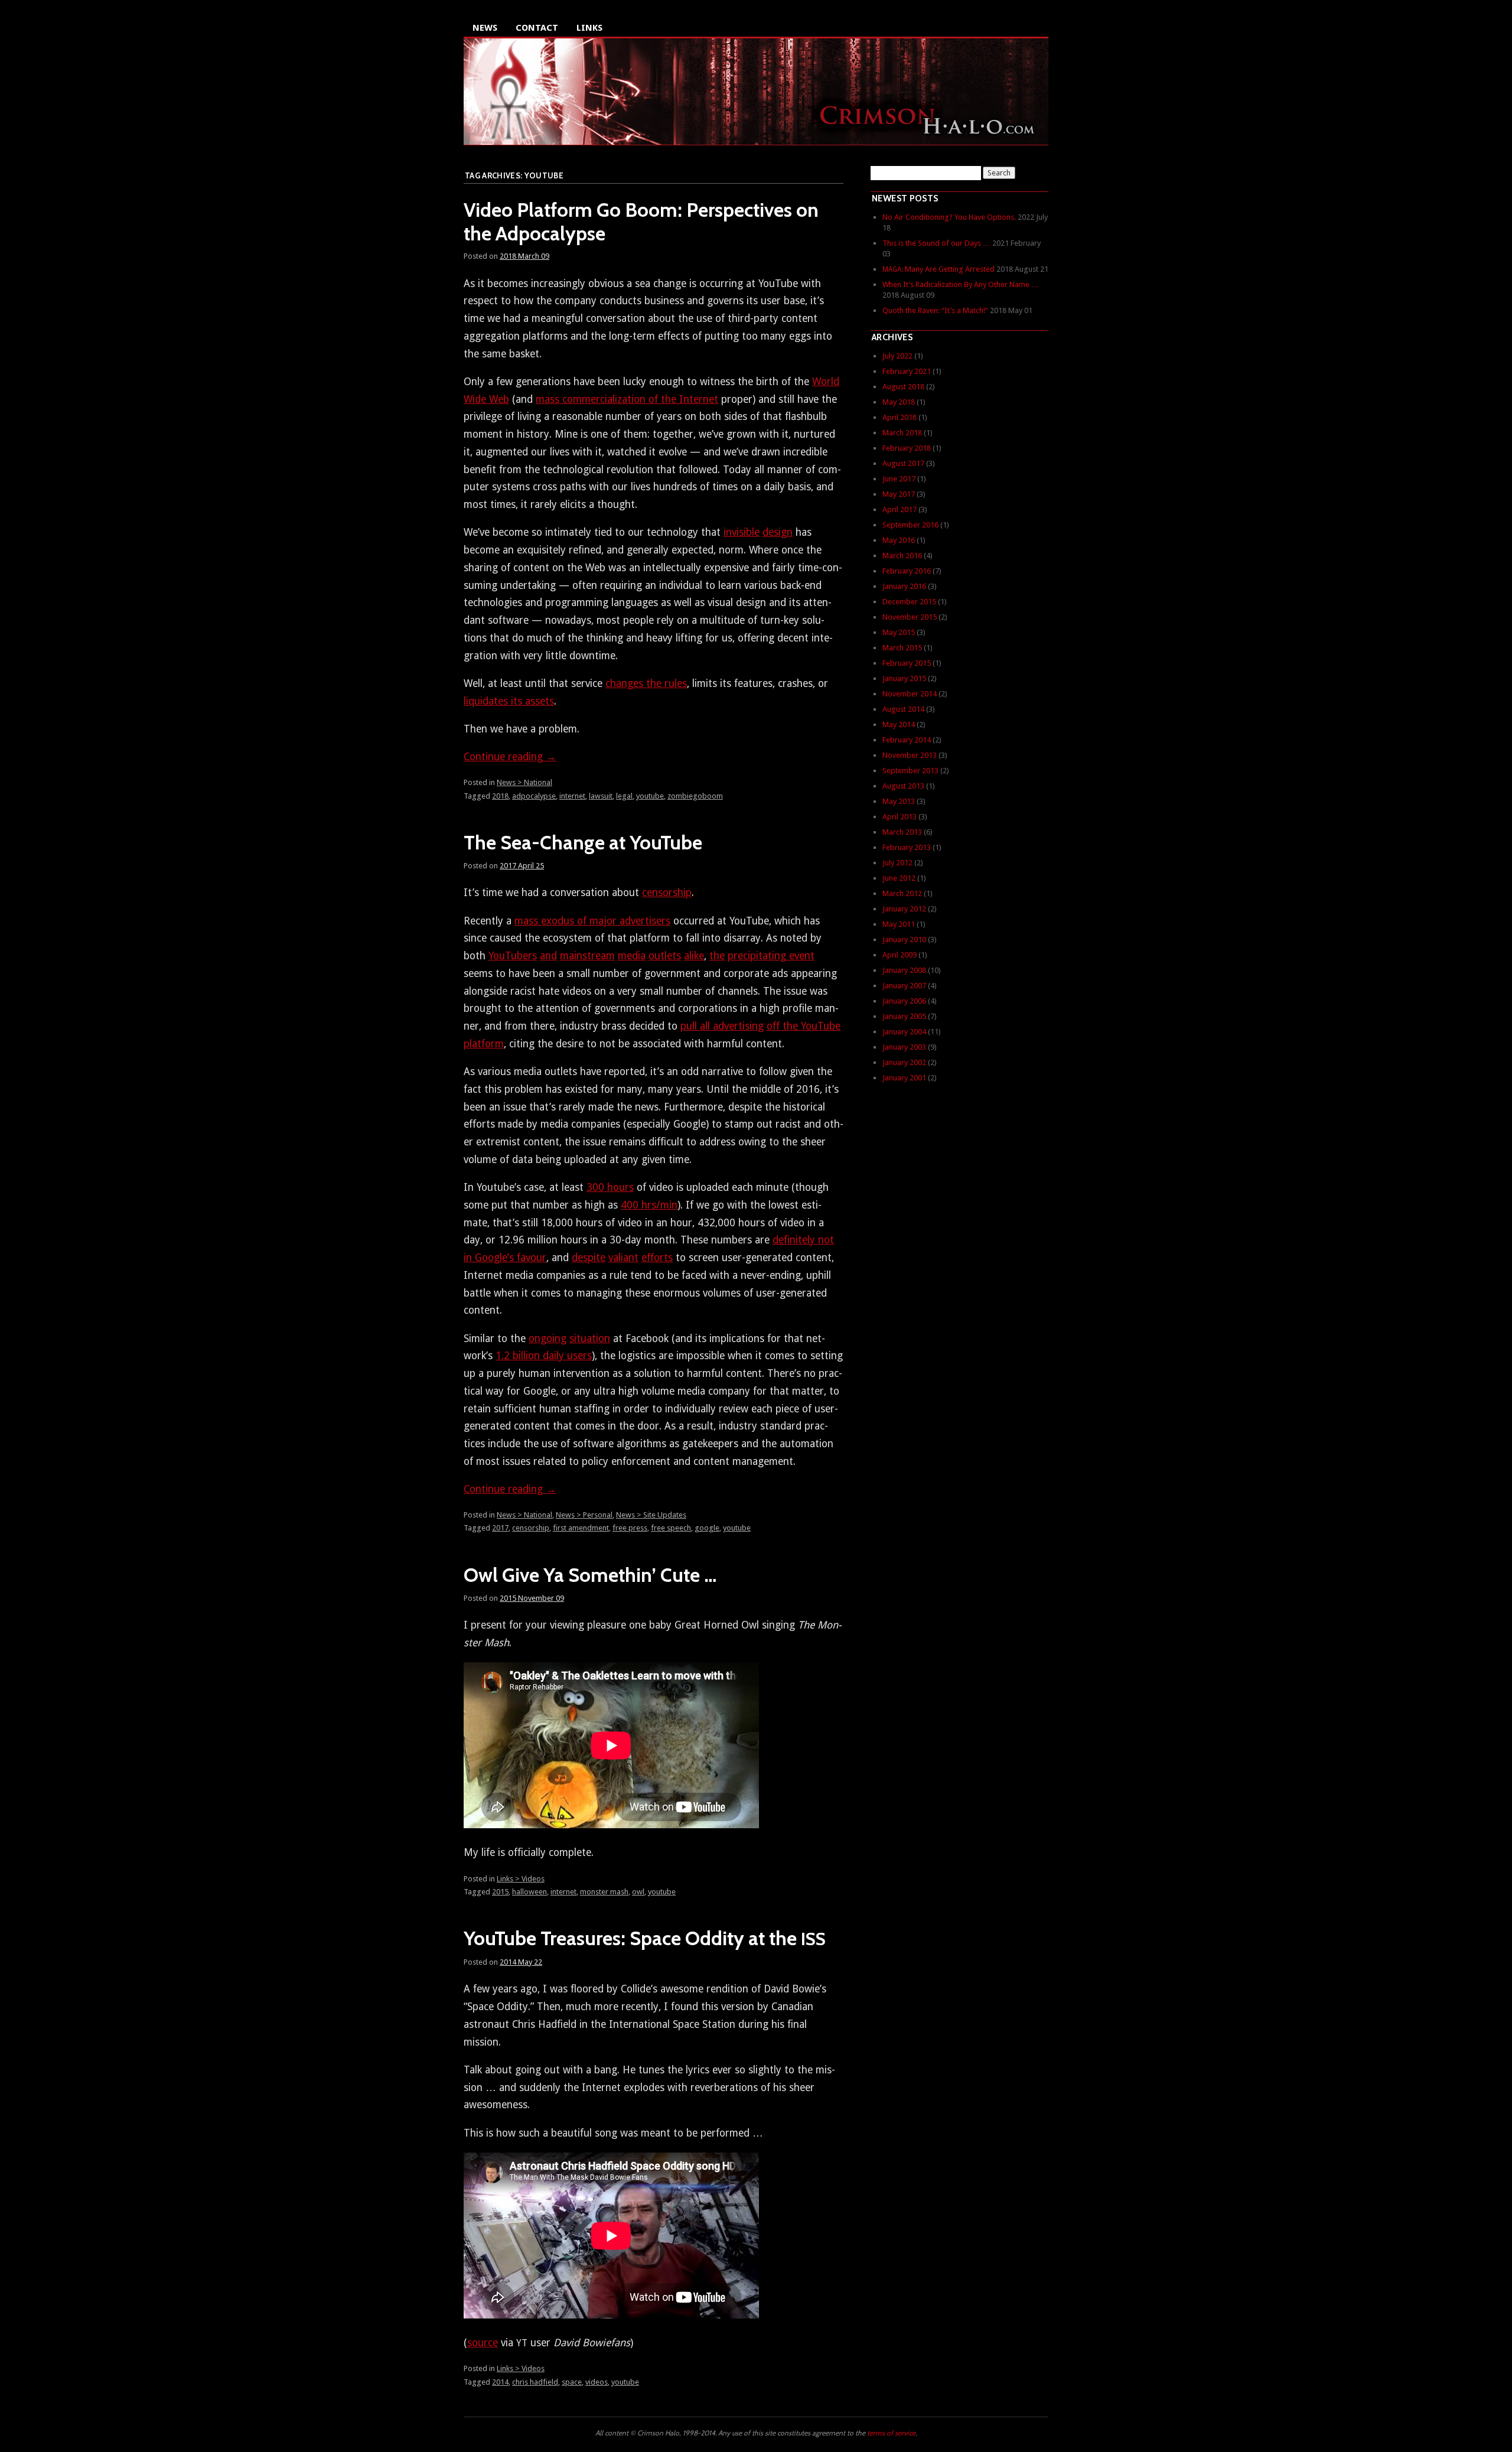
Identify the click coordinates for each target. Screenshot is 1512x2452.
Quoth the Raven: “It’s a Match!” (935, 310)
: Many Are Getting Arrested (939, 269)
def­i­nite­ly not (803, 1240)
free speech (671, 1528)
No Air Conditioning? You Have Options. (949, 217)
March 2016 (902, 556)
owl (638, 1892)
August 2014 (903, 709)
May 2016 (899, 540)
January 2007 (904, 986)
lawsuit (601, 796)
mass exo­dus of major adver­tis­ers (592, 921)
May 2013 (899, 801)
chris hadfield (535, 2382)
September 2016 (910, 525)
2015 (500, 1892)
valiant (623, 1258)
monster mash (604, 1892)
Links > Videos (521, 1879)
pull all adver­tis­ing (722, 1026)
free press (630, 1528)
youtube (650, 796)
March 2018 (902, 433)
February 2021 (907, 371)
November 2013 (910, 755)
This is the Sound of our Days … (936, 243)
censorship (531, 1528)
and (548, 956)
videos (597, 2382)
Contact (537, 28)
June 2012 (899, 878)
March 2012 (902, 893)
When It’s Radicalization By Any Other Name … (961, 284)
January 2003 (904, 1047)
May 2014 (899, 724)
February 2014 (907, 740)
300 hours (610, 1187)
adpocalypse (534, 796)
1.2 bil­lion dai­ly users (544, 1356)
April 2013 (900, 817)
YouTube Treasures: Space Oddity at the (645, 1938)
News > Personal (584, 1515)
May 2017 (899, 494)
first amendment (581, 1528)
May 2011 (899, 924)
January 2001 (904, 1078)
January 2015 (904, 678)
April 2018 (900, 417)
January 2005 (904, 1016)
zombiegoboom (695, 796)
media (632, 956)
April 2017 (900, 509)
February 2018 (907, 448)
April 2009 (900, 955)
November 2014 (910, 694)
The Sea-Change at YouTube (583, 842)
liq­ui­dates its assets (509, 701)
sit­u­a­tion (590, 1339)
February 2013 (907, 847)
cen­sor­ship (667, 893)
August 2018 (903, 387)
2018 (500, 796)
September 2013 (910, 771)
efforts (657, 1258)
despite (589, 1258)
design (778, 532)
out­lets (665, 956)
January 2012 (904, 909)
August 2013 (903, 786)
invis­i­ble (742, 532)
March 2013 (902, 832)
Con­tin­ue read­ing (510, 757)
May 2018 (899, 402)
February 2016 (907, 571)
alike (694, 956)
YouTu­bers (513, 956)
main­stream (587, 956)
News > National (524, 782)
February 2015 (907, 663)
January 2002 (904, 1062)
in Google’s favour (505, 1258)
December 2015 (909, 602)
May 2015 (899, 632)
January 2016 (904, 586)
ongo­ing (548, 1339)
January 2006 (904, 1001)
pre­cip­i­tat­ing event (771, 956)
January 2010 (904, 940)
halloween (529, 1892)
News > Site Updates (651, 1515)
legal (624, 796)
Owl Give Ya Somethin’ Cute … (590, 1575)
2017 (500, 1528)
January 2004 (904, 1032)
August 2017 (903, 463)
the (717, 956)
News (485, 28)
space (572, 2382)
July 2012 (897, 863)
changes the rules (646, 683)
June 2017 (899, 479)
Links (589, 28)
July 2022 (897, 356)
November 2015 (910, 617)
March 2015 (902, 648)
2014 (500, 2382)
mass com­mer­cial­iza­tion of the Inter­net (627, 399)
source (483, 2343)
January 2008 (904, 970)
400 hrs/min (649, 1205)
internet (572, 796)
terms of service (891, 2433)
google (707, 1528)
